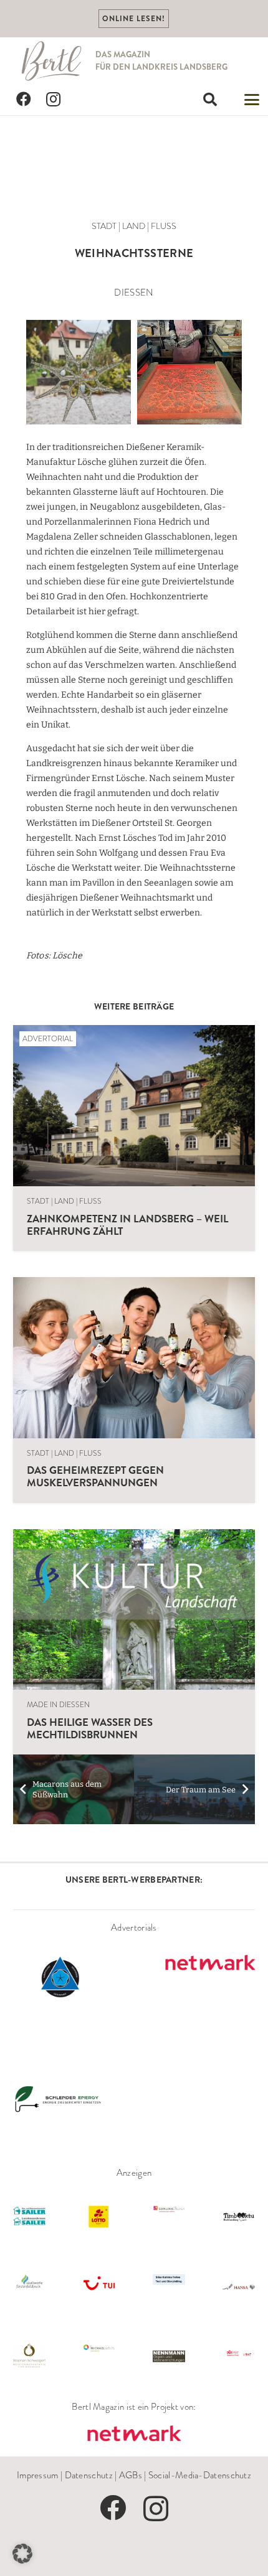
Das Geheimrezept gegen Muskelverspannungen (95, 1476)
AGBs (131, 2475)
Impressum (38, 2475)
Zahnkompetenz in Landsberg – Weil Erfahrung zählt (127, 1225)
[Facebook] (24, 100)
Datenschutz (89, 2475)
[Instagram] (54, 100)
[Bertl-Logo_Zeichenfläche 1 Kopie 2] (52, 61)
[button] (210, 100)
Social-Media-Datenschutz (200, 2475)
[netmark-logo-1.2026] (134, 2434)
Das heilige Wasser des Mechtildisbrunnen (90, 1728)
